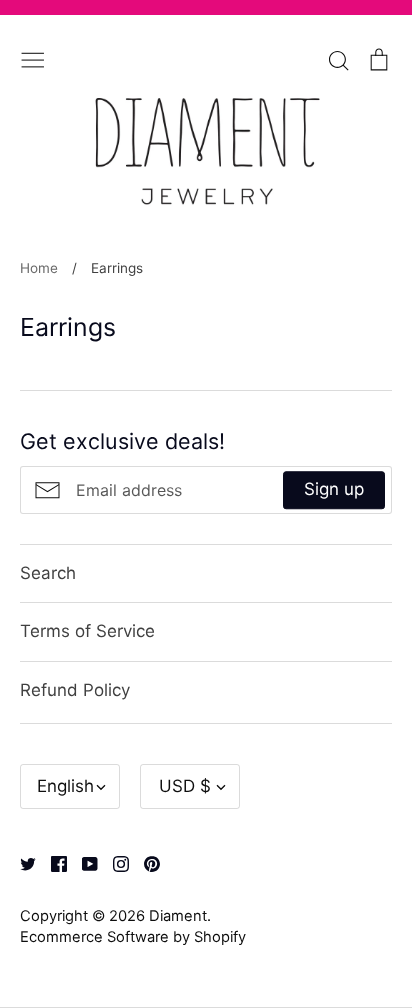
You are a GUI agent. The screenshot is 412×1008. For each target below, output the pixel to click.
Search (48, 573)
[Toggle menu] (33, 58)
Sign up (334, 489)
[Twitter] (20, 862)
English (65, 786)
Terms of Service (87, 631)
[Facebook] (51, 862)
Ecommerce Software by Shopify (133, 937)
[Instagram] (113, 862)
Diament (178, 916)
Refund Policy (75, 690)
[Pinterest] (144, 862)
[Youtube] (82, 862)
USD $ (185, 786)
